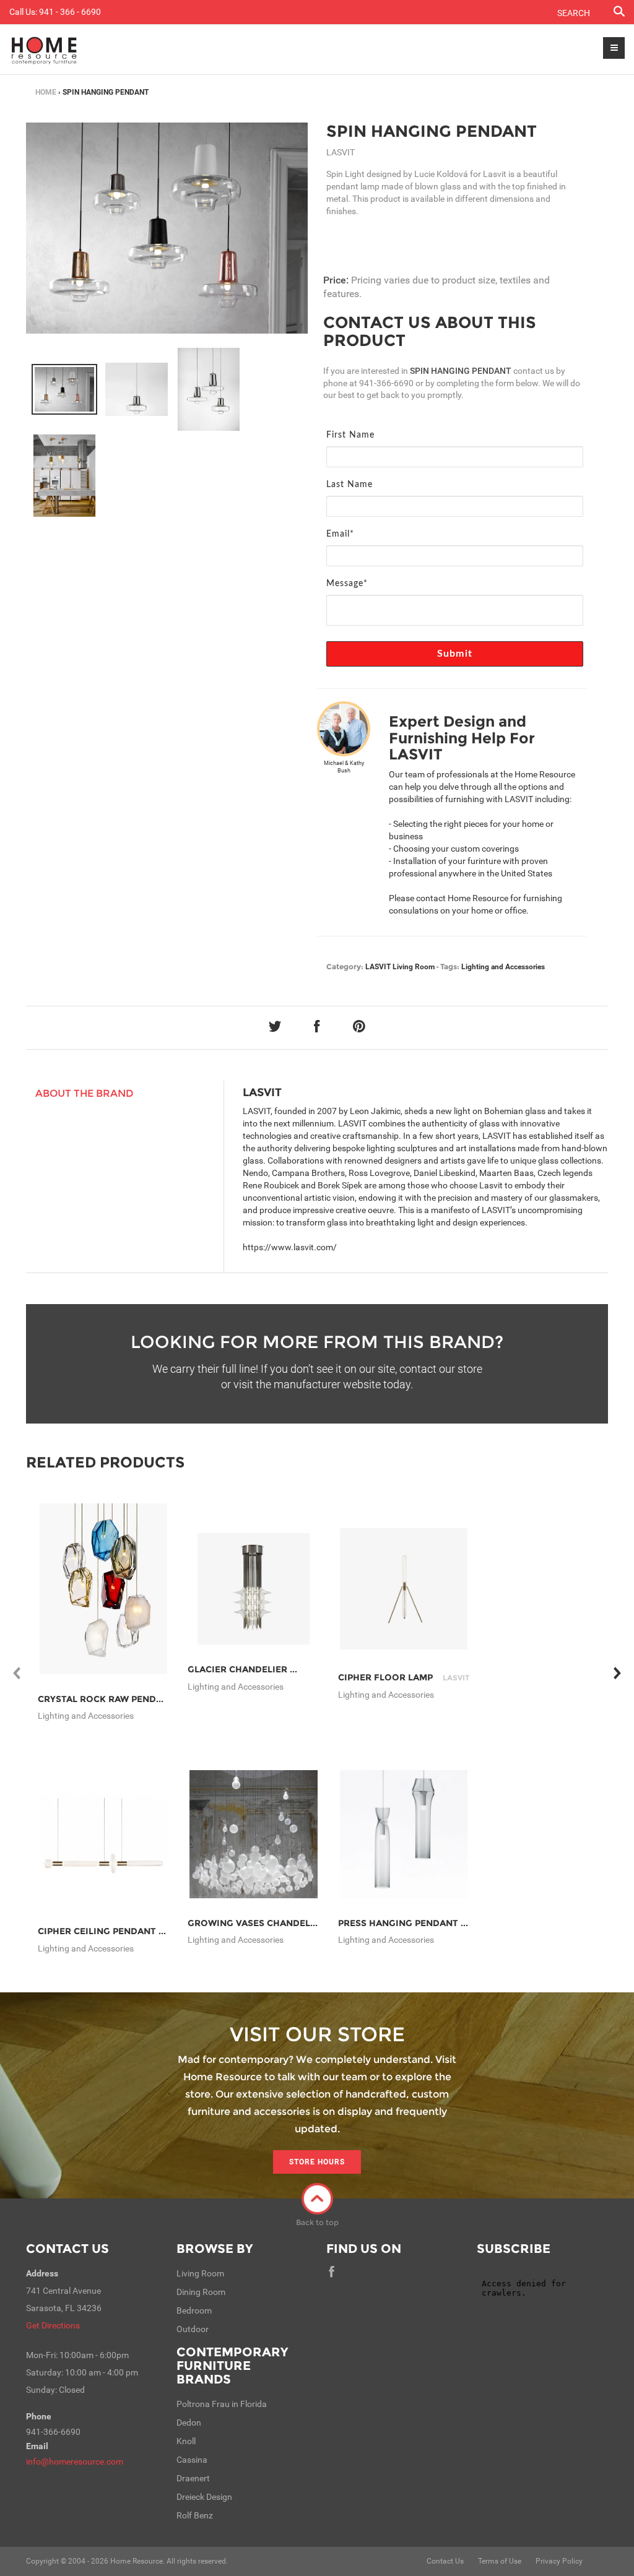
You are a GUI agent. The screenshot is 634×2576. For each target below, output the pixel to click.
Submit (455, 654)
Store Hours (317, 2162)
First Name (350, 435)
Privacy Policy (559, 2561)
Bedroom (194, 2310)
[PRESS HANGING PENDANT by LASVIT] (404, 1834)
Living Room (414, 967)
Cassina (192, 2460)
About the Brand (85, 1093)
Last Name (350, 485)
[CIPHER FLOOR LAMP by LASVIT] (404, 1589)
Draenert (193, 2478)
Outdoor (193, 2329)
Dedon (189, 2423)
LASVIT (378, 967)
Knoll (186, 2441)
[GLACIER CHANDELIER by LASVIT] (254, 1589)
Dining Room (201, 2292)
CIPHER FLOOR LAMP (404, 1677)
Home (46, 92)
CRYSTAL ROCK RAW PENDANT (124, 1699)
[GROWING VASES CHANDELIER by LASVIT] (254, 1834)
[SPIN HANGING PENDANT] (64, 389)
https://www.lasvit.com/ (290, 1247)
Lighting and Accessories (503, 967)
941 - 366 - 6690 (70, 12)
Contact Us (67, 2249)
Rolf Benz (195, 2515)
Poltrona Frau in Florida (222, 2404)
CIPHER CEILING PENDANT (115, 1931)
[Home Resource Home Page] (44, 50)
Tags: (450, 966)
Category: (345, 966)
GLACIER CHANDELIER (256, 1669)
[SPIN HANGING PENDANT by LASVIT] (167, 228)
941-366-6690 (386, 383)
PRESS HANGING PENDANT (416, 1923)
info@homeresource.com (75, 2461)
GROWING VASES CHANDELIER (275, 1923)
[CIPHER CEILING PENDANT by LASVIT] (104, 1834)
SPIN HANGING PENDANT (432, 131)
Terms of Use (500, 2561)
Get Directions (53, 2325)
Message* (347, 584)
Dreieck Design (204, 2497)
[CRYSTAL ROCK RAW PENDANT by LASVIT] (104, 1588)
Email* (340, 534)
